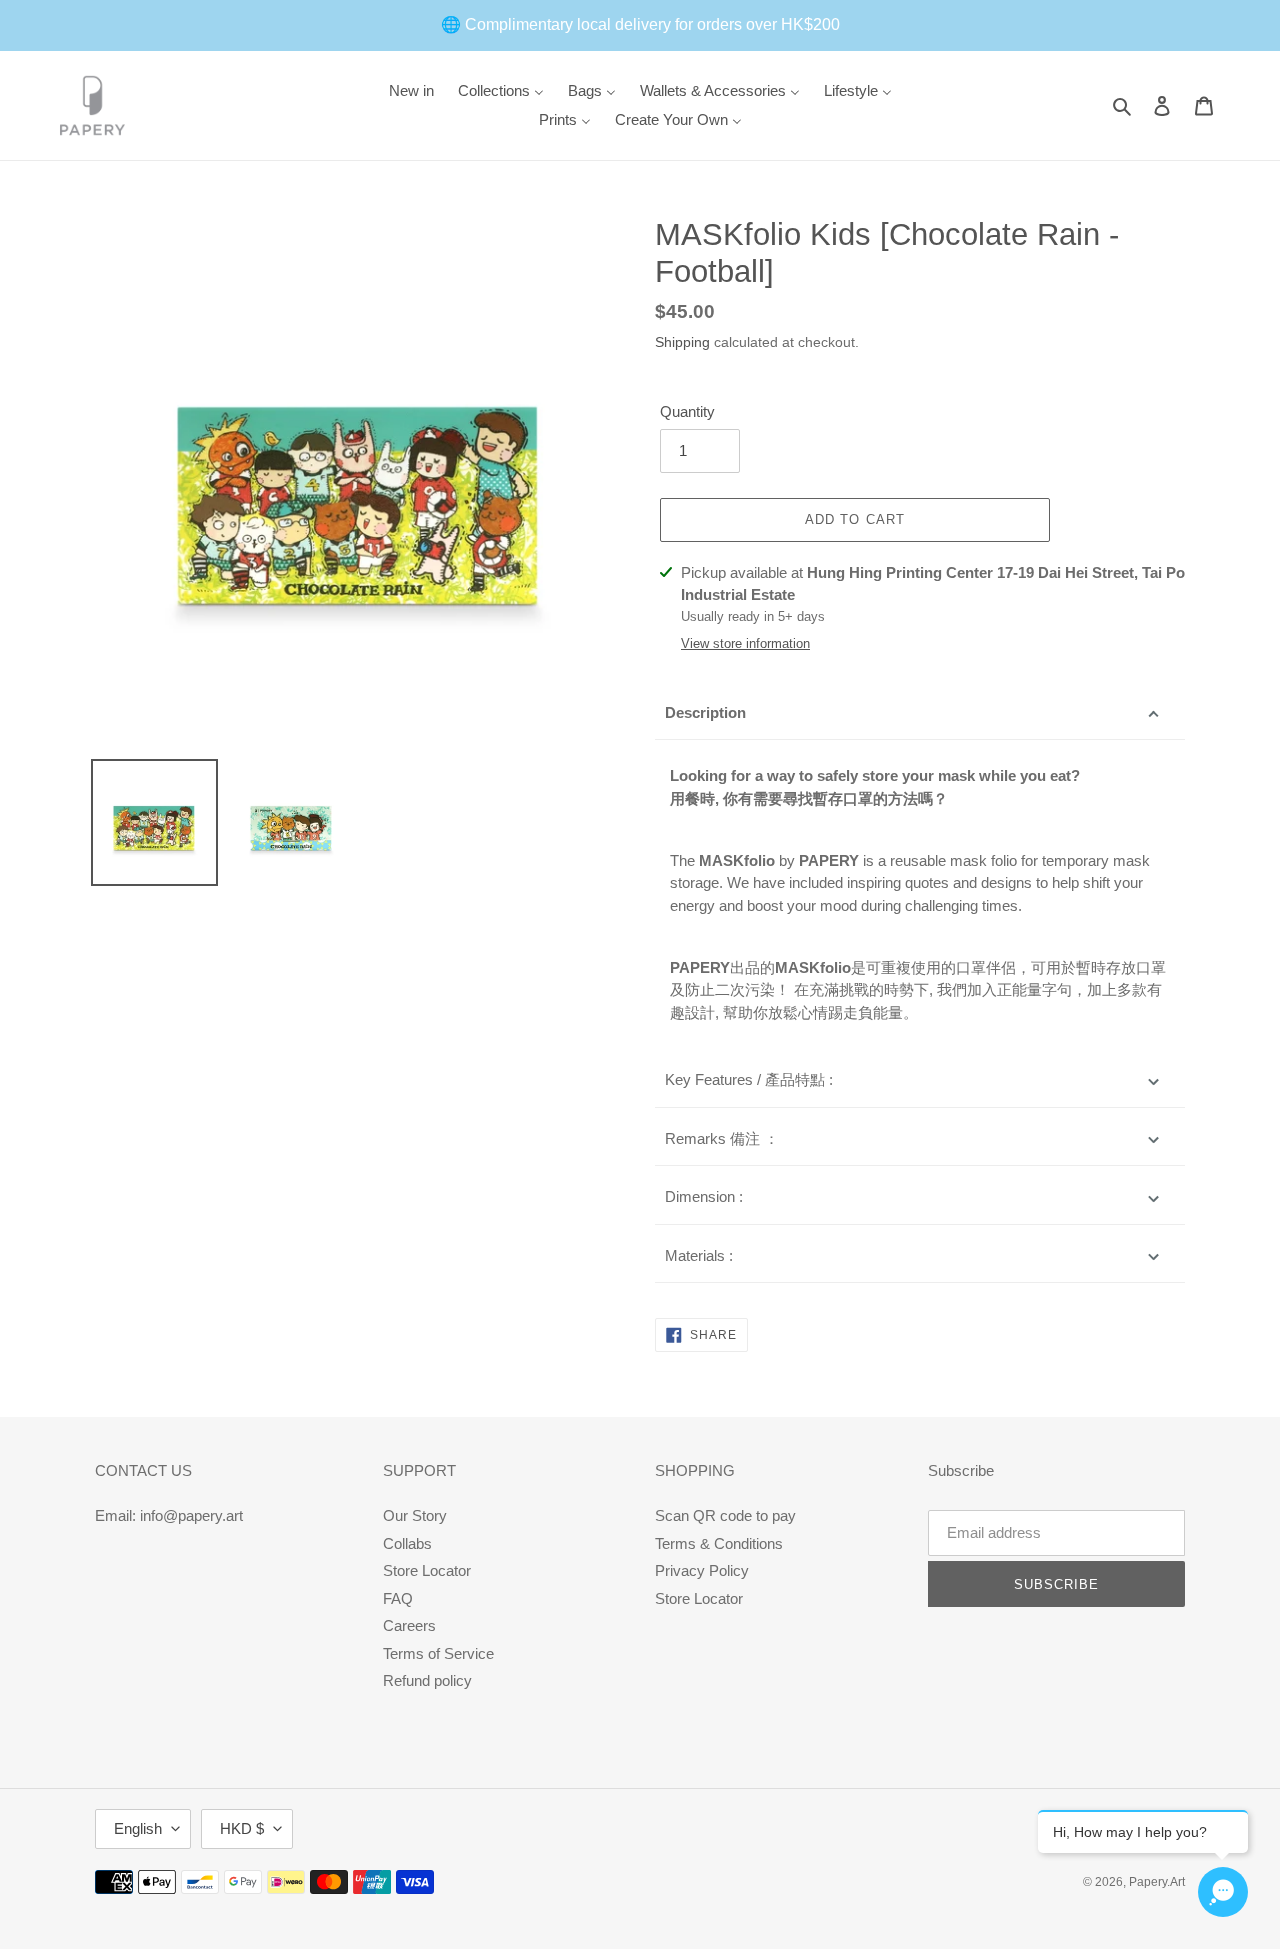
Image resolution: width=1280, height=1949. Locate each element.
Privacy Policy (702, 1570)
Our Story (415, 1515)
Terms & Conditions (719, 1543)
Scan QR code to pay (725, 1515)
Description (705, 712)
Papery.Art (1157, 1882)
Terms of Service (438, 1653)
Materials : (699, 1255)
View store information (745, 643)
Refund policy (427, 1680)
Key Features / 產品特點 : (749, 1079)
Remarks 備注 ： (722, 1138)
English (138, 1828)
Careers (409, 1625)
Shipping (682, 342)
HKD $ (242, 1828)
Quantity (687, 411)
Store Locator (427, 1570)
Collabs (407, 1543)
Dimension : (704, 1196)
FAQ (398, 1598)
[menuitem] (411, 90)
